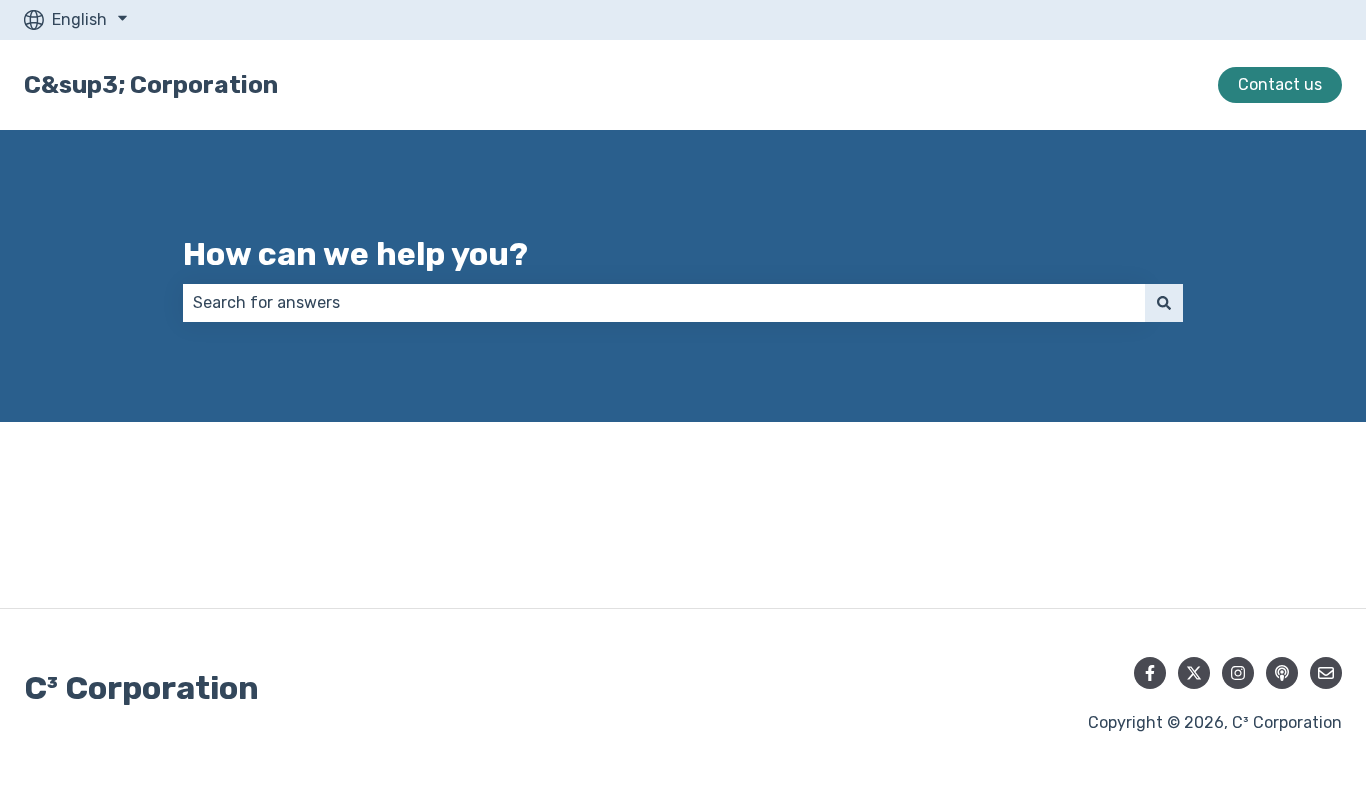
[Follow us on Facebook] (1150, 673)
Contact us (1280, 84)
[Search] (1164, 303)
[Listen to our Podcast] (1282, 673)
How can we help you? (355, 254)
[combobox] (664, 303)
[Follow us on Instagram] (1238, 673)
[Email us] (1326, 673)
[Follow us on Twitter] (1194, 673)
